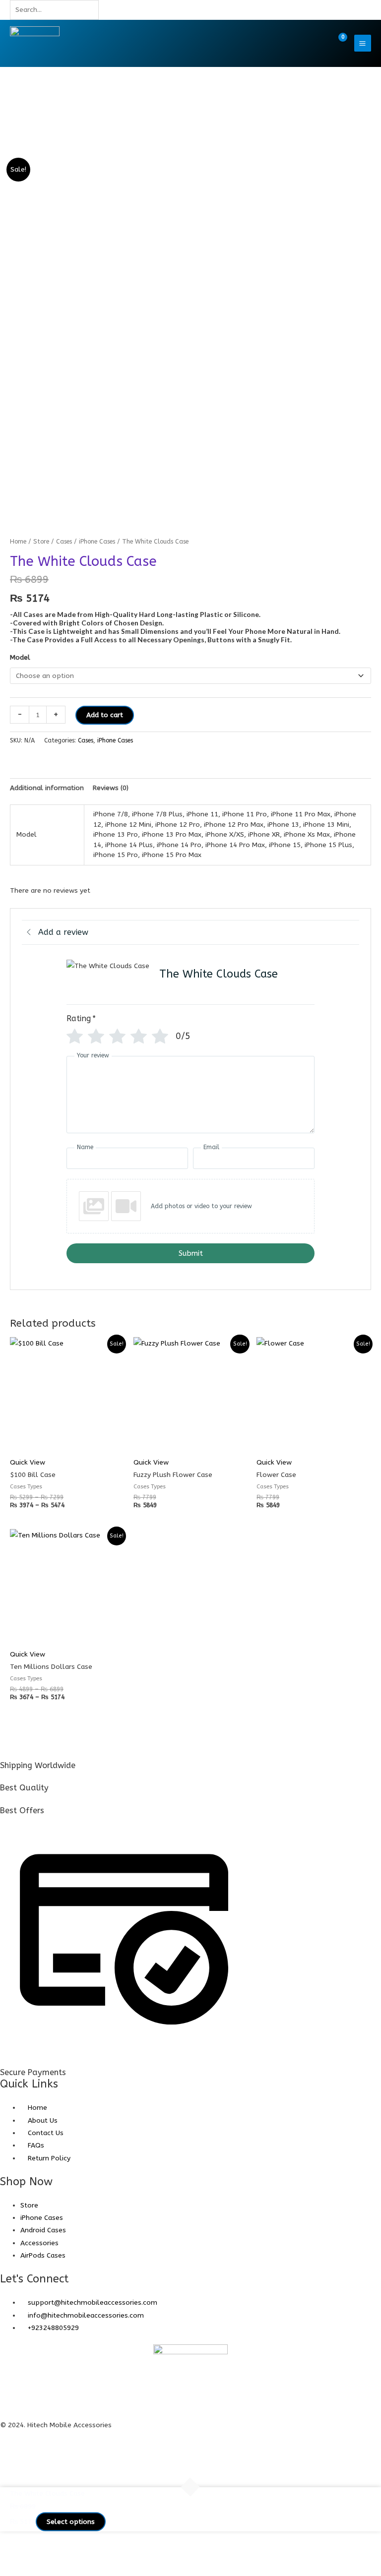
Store (41, 541)
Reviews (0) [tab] (111, 788)
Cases (64, 541)
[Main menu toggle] (363, 43)
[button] (317, 43)
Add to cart (105, 715)
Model (20, 657)
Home (18, 541)
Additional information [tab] (47, 788)
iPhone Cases (97, 541)
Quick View (28, 1462)
